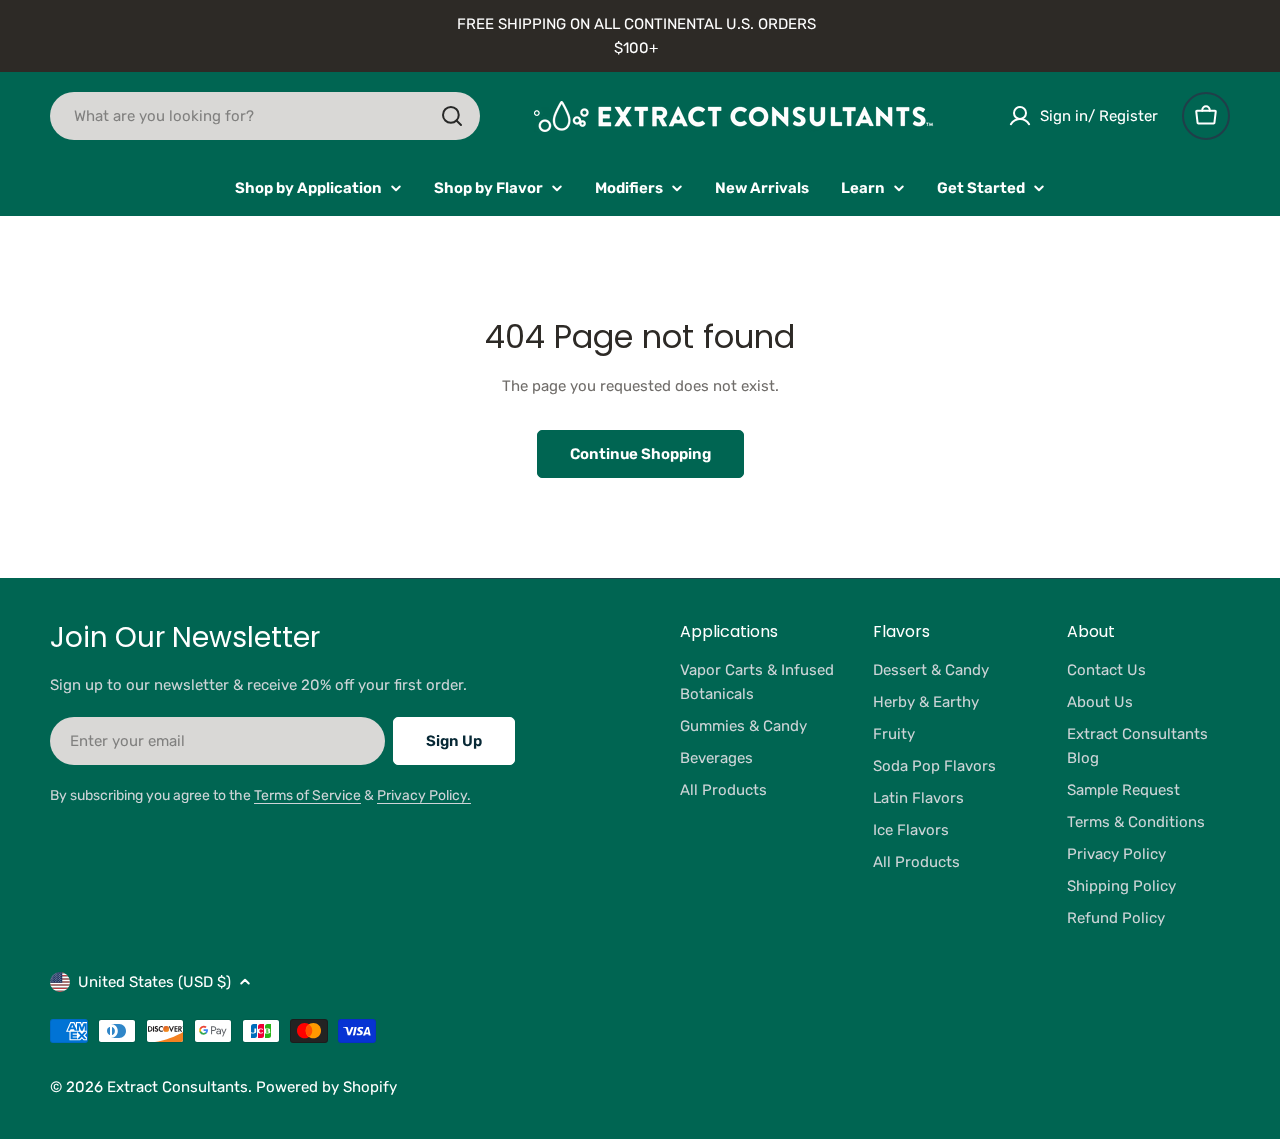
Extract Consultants (177, 1087)
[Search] (452, 116)
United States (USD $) (154, 982)
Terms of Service (307, 795)
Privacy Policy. (424, 795)
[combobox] (265, 116)
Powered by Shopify (326, 1087)
